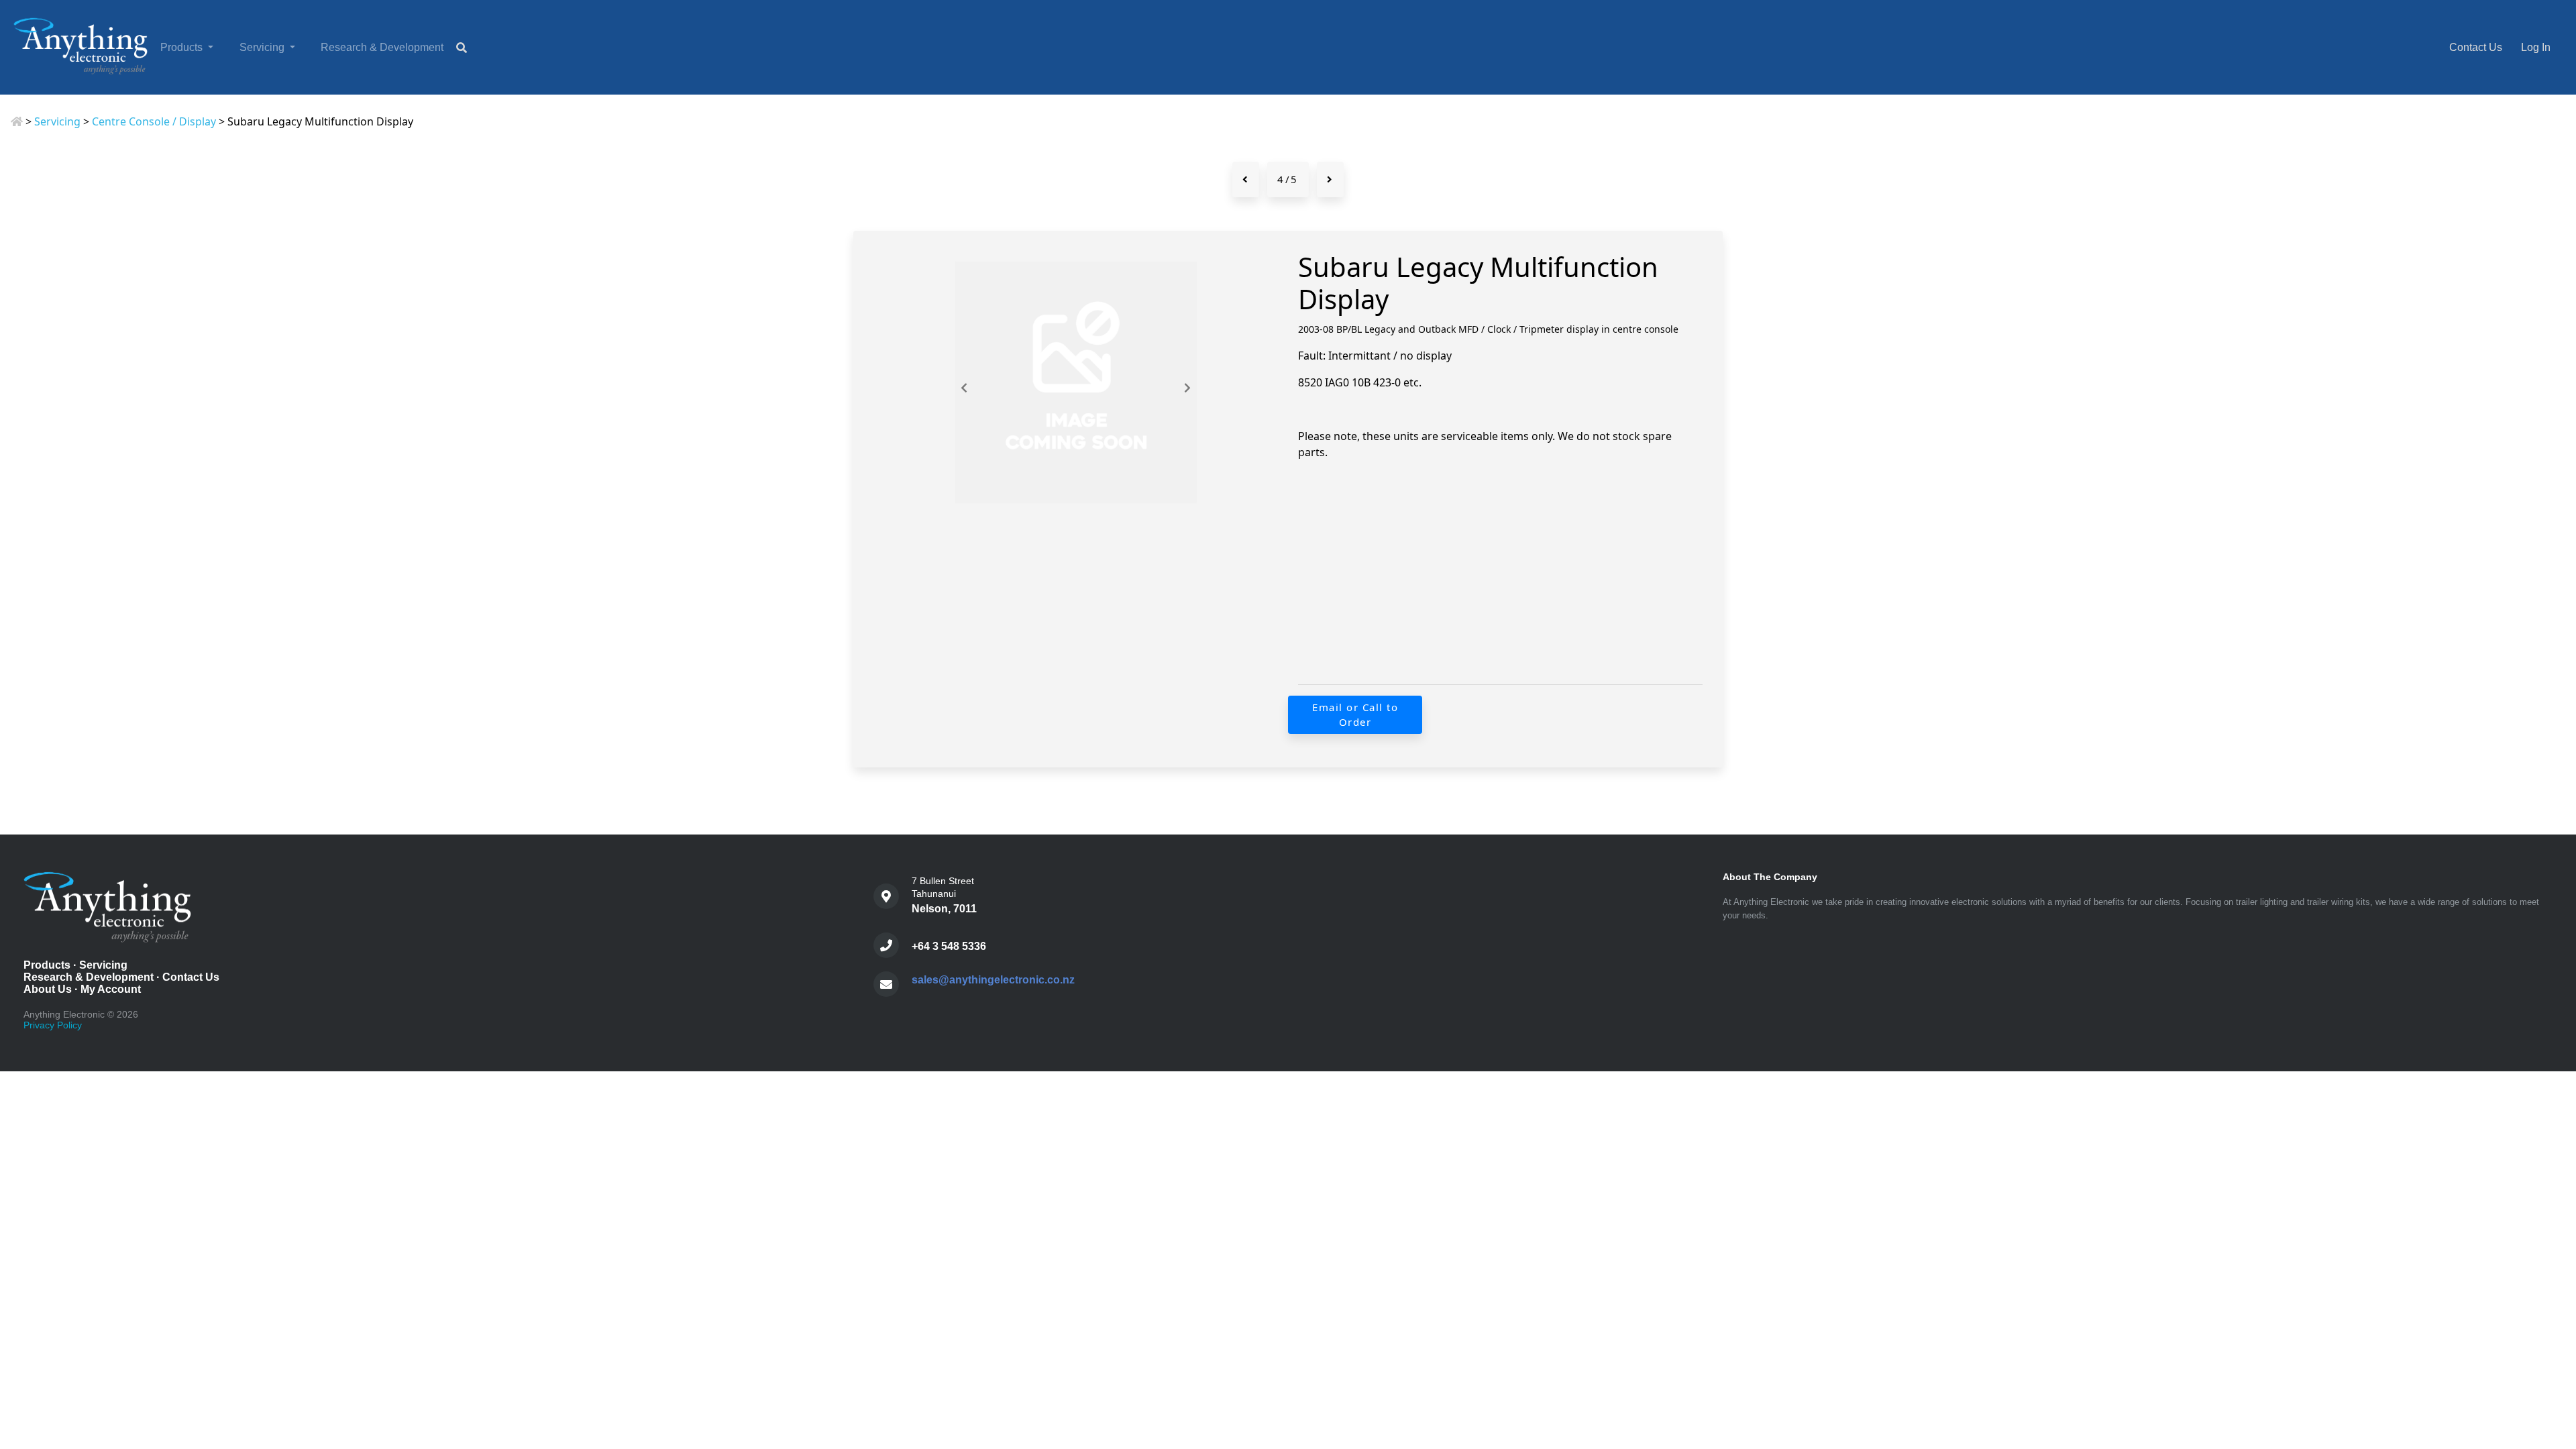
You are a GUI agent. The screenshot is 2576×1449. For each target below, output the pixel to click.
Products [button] (183, 47)
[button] (2552, 1383)
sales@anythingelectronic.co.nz (993, 980)
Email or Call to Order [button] (1355, 715)
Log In (2536, 47)
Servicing (57, 121)
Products (47, 965)
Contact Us (2476, 47)
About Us (48, 989)
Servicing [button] (263, 47)
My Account (111, 989)
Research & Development (382, 47)
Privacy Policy (53, 1025)
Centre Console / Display (154, 121)
